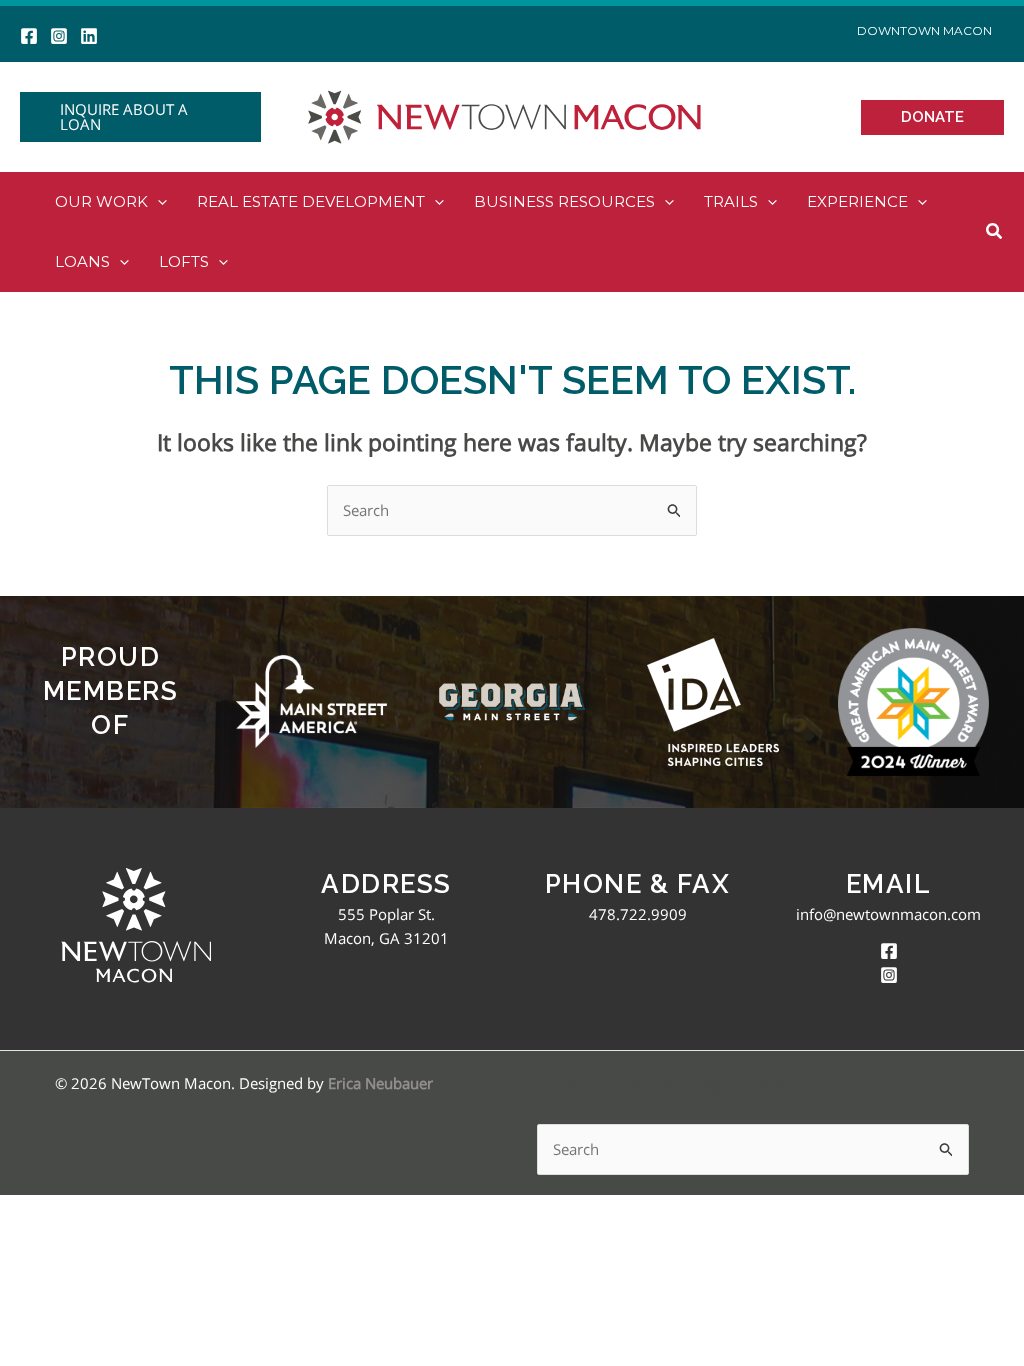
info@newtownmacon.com (888, 914)
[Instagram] (59, 36)
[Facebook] (29, 36)
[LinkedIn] (89, 36)
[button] (140, 117)
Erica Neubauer (380, 1083)
